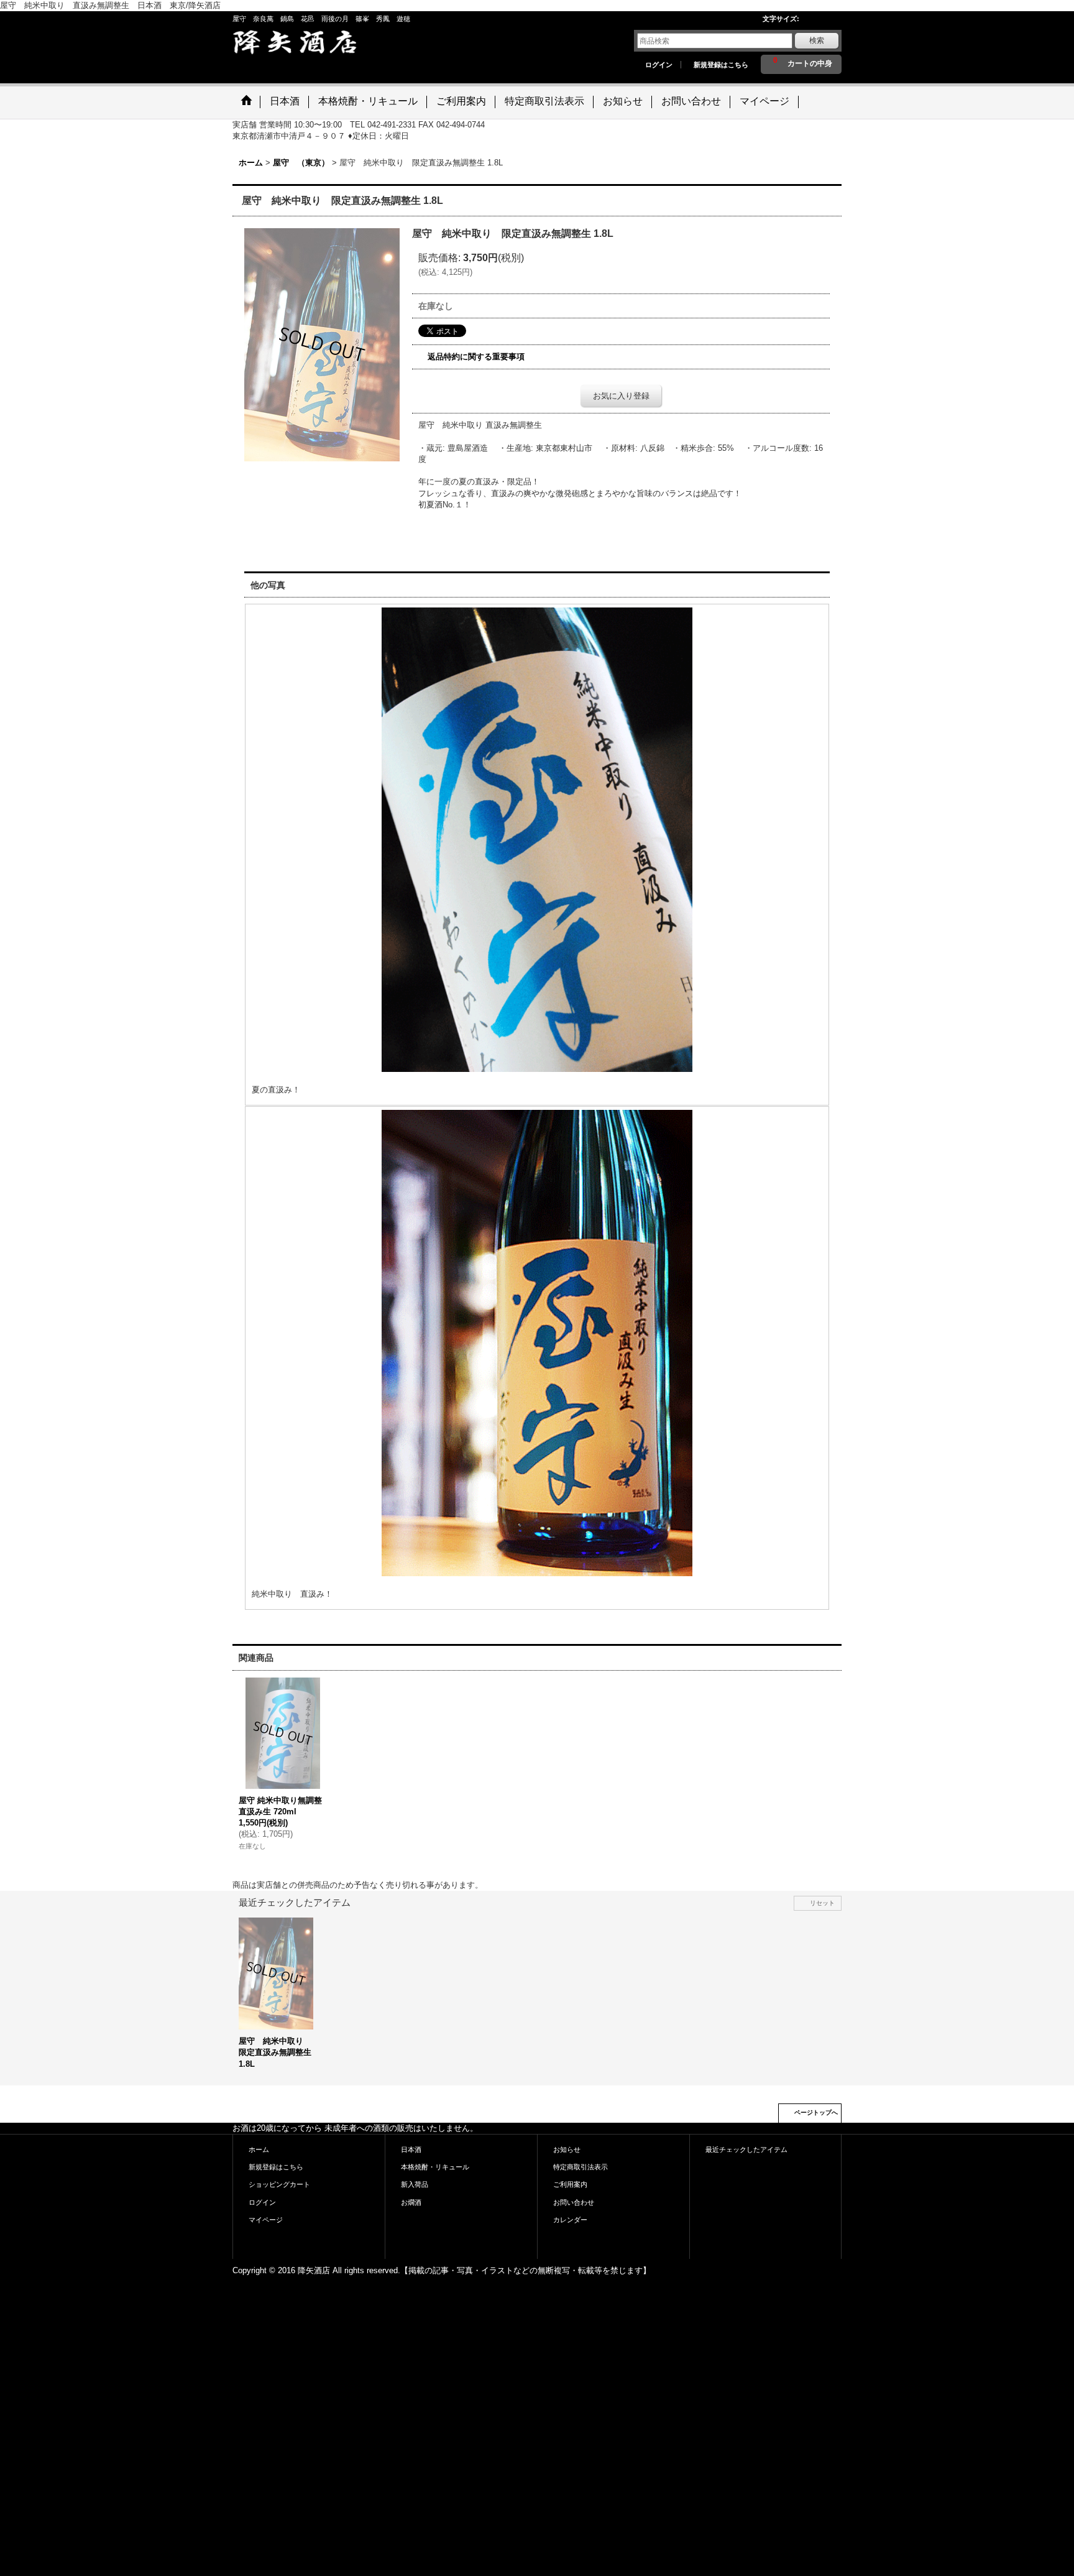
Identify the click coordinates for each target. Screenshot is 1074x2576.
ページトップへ (816, 2112)
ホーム (259, 2149)
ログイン (659, 65)
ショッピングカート (279, 2184)
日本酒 (411, 2149)
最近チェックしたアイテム (746, 2149)
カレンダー (570, 2220)
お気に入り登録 (621, 396)
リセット (822, 1903)
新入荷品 (415, 2184)
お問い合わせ (574, 2202)
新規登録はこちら (721, 65)
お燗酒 (411, 2202)
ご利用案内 (570, 2184)
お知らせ (567, 2149)
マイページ (266, 2220)
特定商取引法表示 (581, 2167)
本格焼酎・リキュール (435, 2167)
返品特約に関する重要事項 (476, 357)
